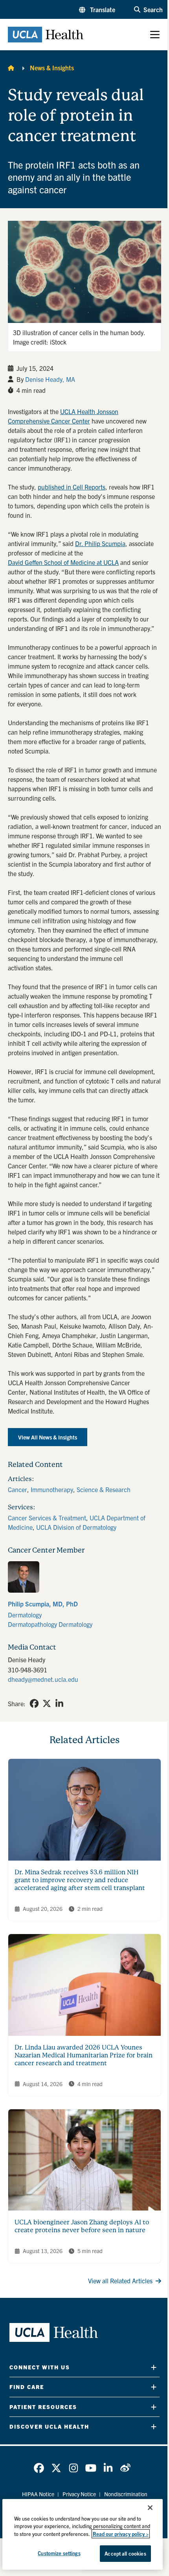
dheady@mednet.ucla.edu (43, 1679)
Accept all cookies (125, 2553)
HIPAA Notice (38, 2494)
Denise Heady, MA (50, 379)
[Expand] (154, 2367)
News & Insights (52, 68)
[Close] (150, 2508)
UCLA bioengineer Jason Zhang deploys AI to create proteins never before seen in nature (82, 2226)
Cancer (17, 1489)
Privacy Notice (79, 2494)
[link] (84, 1595)
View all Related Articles (120, 2281)
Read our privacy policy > (121, 2534)
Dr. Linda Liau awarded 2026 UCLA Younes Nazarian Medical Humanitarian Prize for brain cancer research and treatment (84, 2055)
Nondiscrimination (126, 2494)
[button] (97, 9)
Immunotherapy (52, 1489)
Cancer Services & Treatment (47, 1518)
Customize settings (59, 2553)
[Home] (11, 68)
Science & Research (104, 1489)
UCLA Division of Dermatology (76, 1527)
